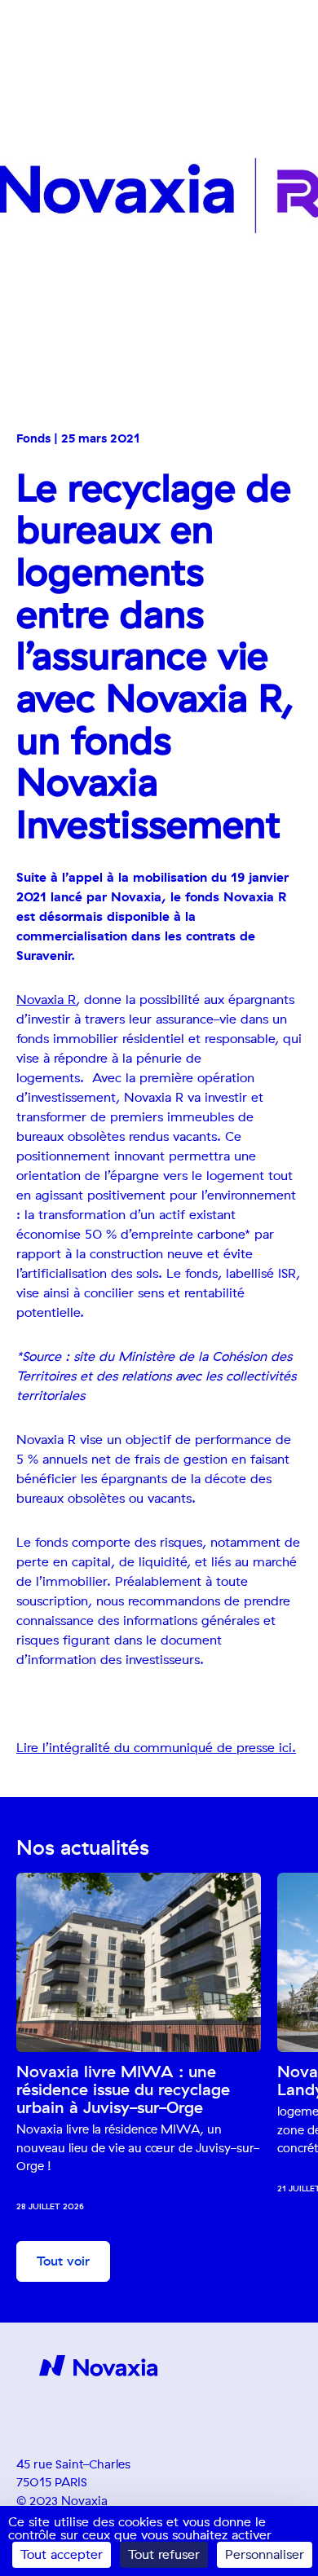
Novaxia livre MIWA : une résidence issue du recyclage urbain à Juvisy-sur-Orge (123, 2090)
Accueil (30, 68)
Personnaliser (265, 2555)
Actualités (77, 68)
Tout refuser (164, 2555)
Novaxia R (46, 1000)
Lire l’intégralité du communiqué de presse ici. (156, 1748)
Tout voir (63, 2261)
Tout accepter (62, 2555)
